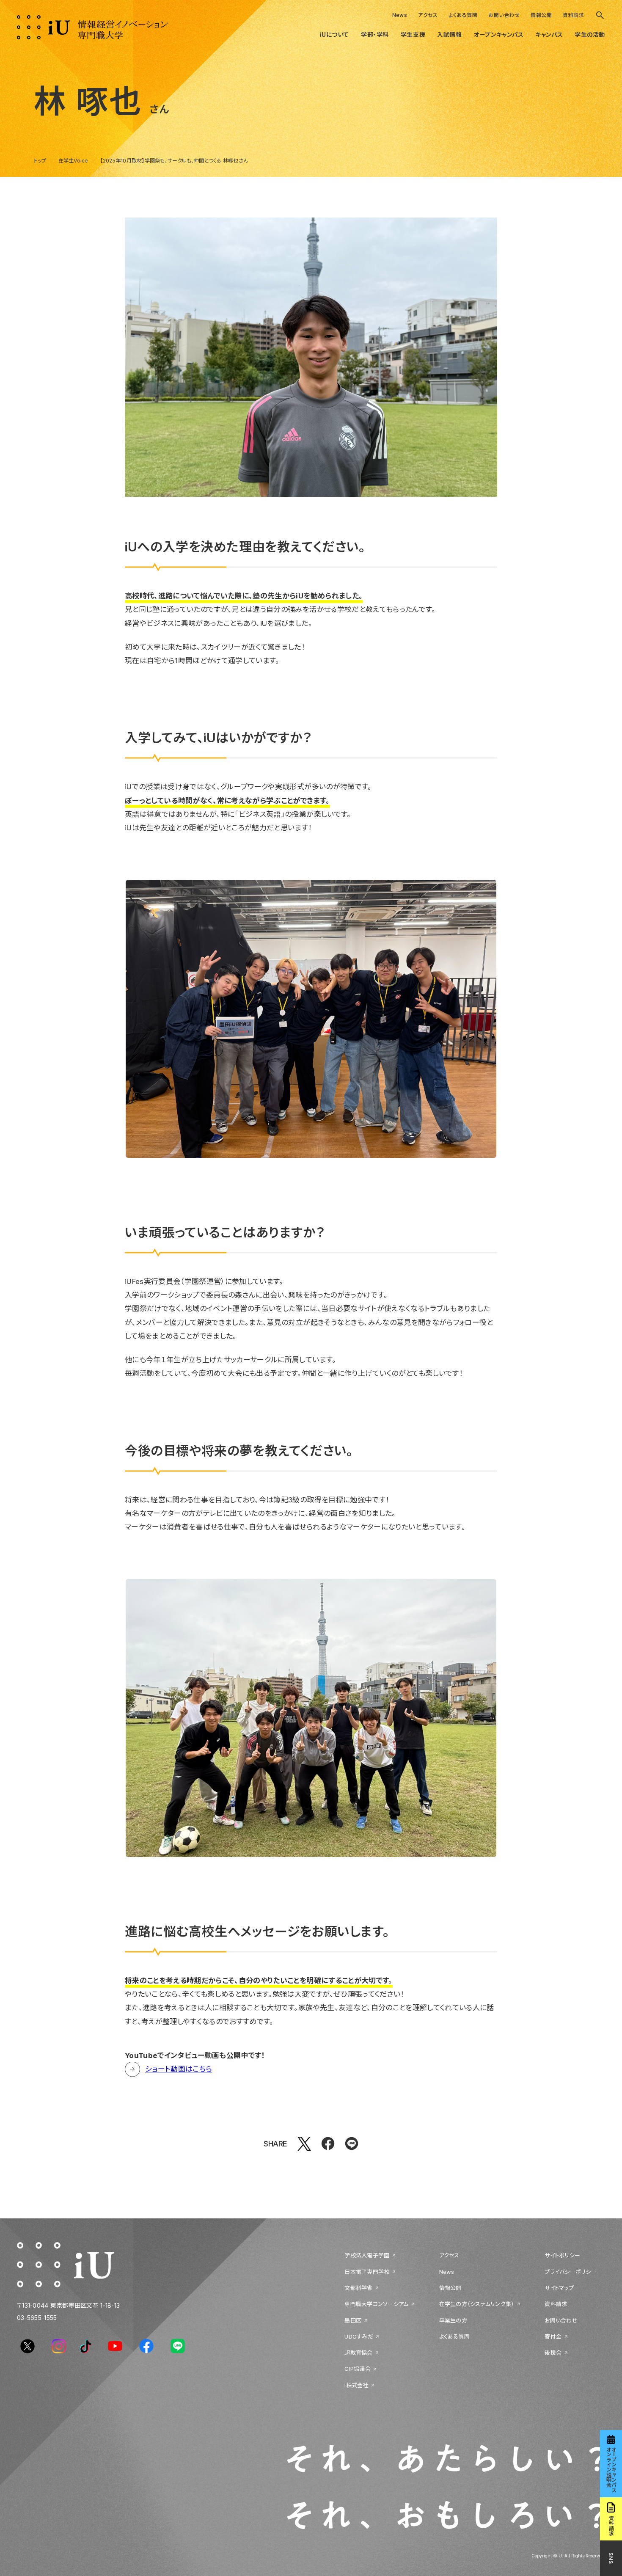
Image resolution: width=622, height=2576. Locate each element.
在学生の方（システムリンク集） (477, 2304)
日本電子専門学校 (367, 2272)
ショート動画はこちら (179, 2069)
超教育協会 (358, 2353)
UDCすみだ (359, 2336)
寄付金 (553, 2336)
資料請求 (573, 15)
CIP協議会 (358, 2369)
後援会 (553, 2353)
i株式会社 (356, 2385)
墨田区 (353, 2320)
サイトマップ (559, 2288)
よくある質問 (463, 15)
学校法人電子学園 (367, 2255)
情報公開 (541, 15)
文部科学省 (358, 2288)
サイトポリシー (562, 2255)
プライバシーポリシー (571, 2272)
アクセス (428, 15)
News (400, 15)
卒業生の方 (453, 2320)
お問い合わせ (504, 15)
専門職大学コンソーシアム (376, 2304)
